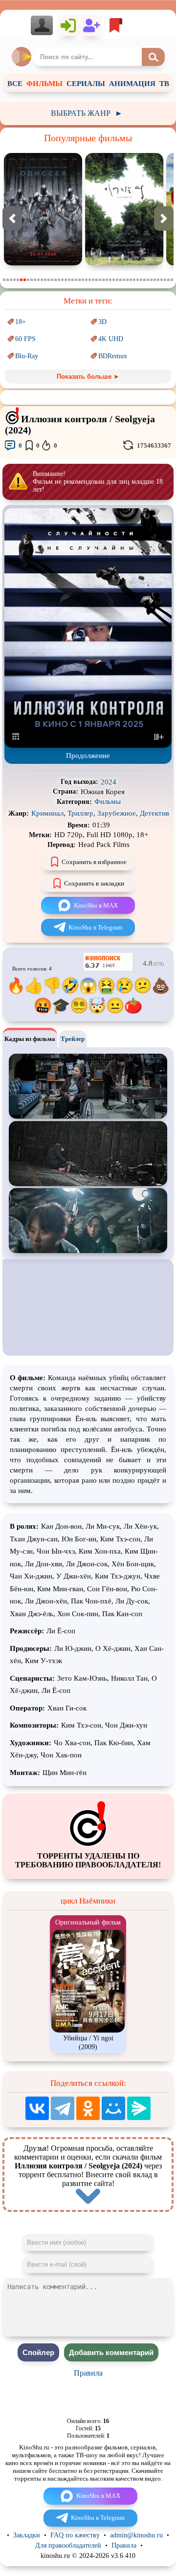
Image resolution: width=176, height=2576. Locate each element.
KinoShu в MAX (96, 905)
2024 (109, 782)
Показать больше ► (88, 377)
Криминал (47, 813)
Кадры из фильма (30, 1039)
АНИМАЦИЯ (132, 84)
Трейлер (73, 1039)
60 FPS (25, 339)
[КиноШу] (22, 57)
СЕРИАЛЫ (86, 84)
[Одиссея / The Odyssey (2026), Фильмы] (43, 263)
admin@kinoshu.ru (136, 2535)
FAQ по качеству (75, 2535)
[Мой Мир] (113, 2108)
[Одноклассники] (88, 2108)
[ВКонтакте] (37, 2108)
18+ (21, 322)
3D (102, 322)
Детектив (154, 813)
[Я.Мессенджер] (139, 2108)
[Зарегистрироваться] (91, 25)
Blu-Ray (27, 356)
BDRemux (113, 356)
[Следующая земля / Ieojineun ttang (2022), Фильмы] (124, 263)
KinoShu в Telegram (95, 927)
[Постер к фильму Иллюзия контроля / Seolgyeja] (88, 746)
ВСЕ (15, 84)
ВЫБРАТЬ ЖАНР (87, 113)
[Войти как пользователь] (68, 25)
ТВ (164, 84)
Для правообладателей (68, 2545)
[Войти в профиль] (44, 25)
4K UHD (111, 339)
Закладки (27, 2535)
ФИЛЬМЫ (44, 84)
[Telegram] (63, 2108)
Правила (88, 2373)
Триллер (80, 813)
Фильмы (108, 801)
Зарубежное (117, 813)
